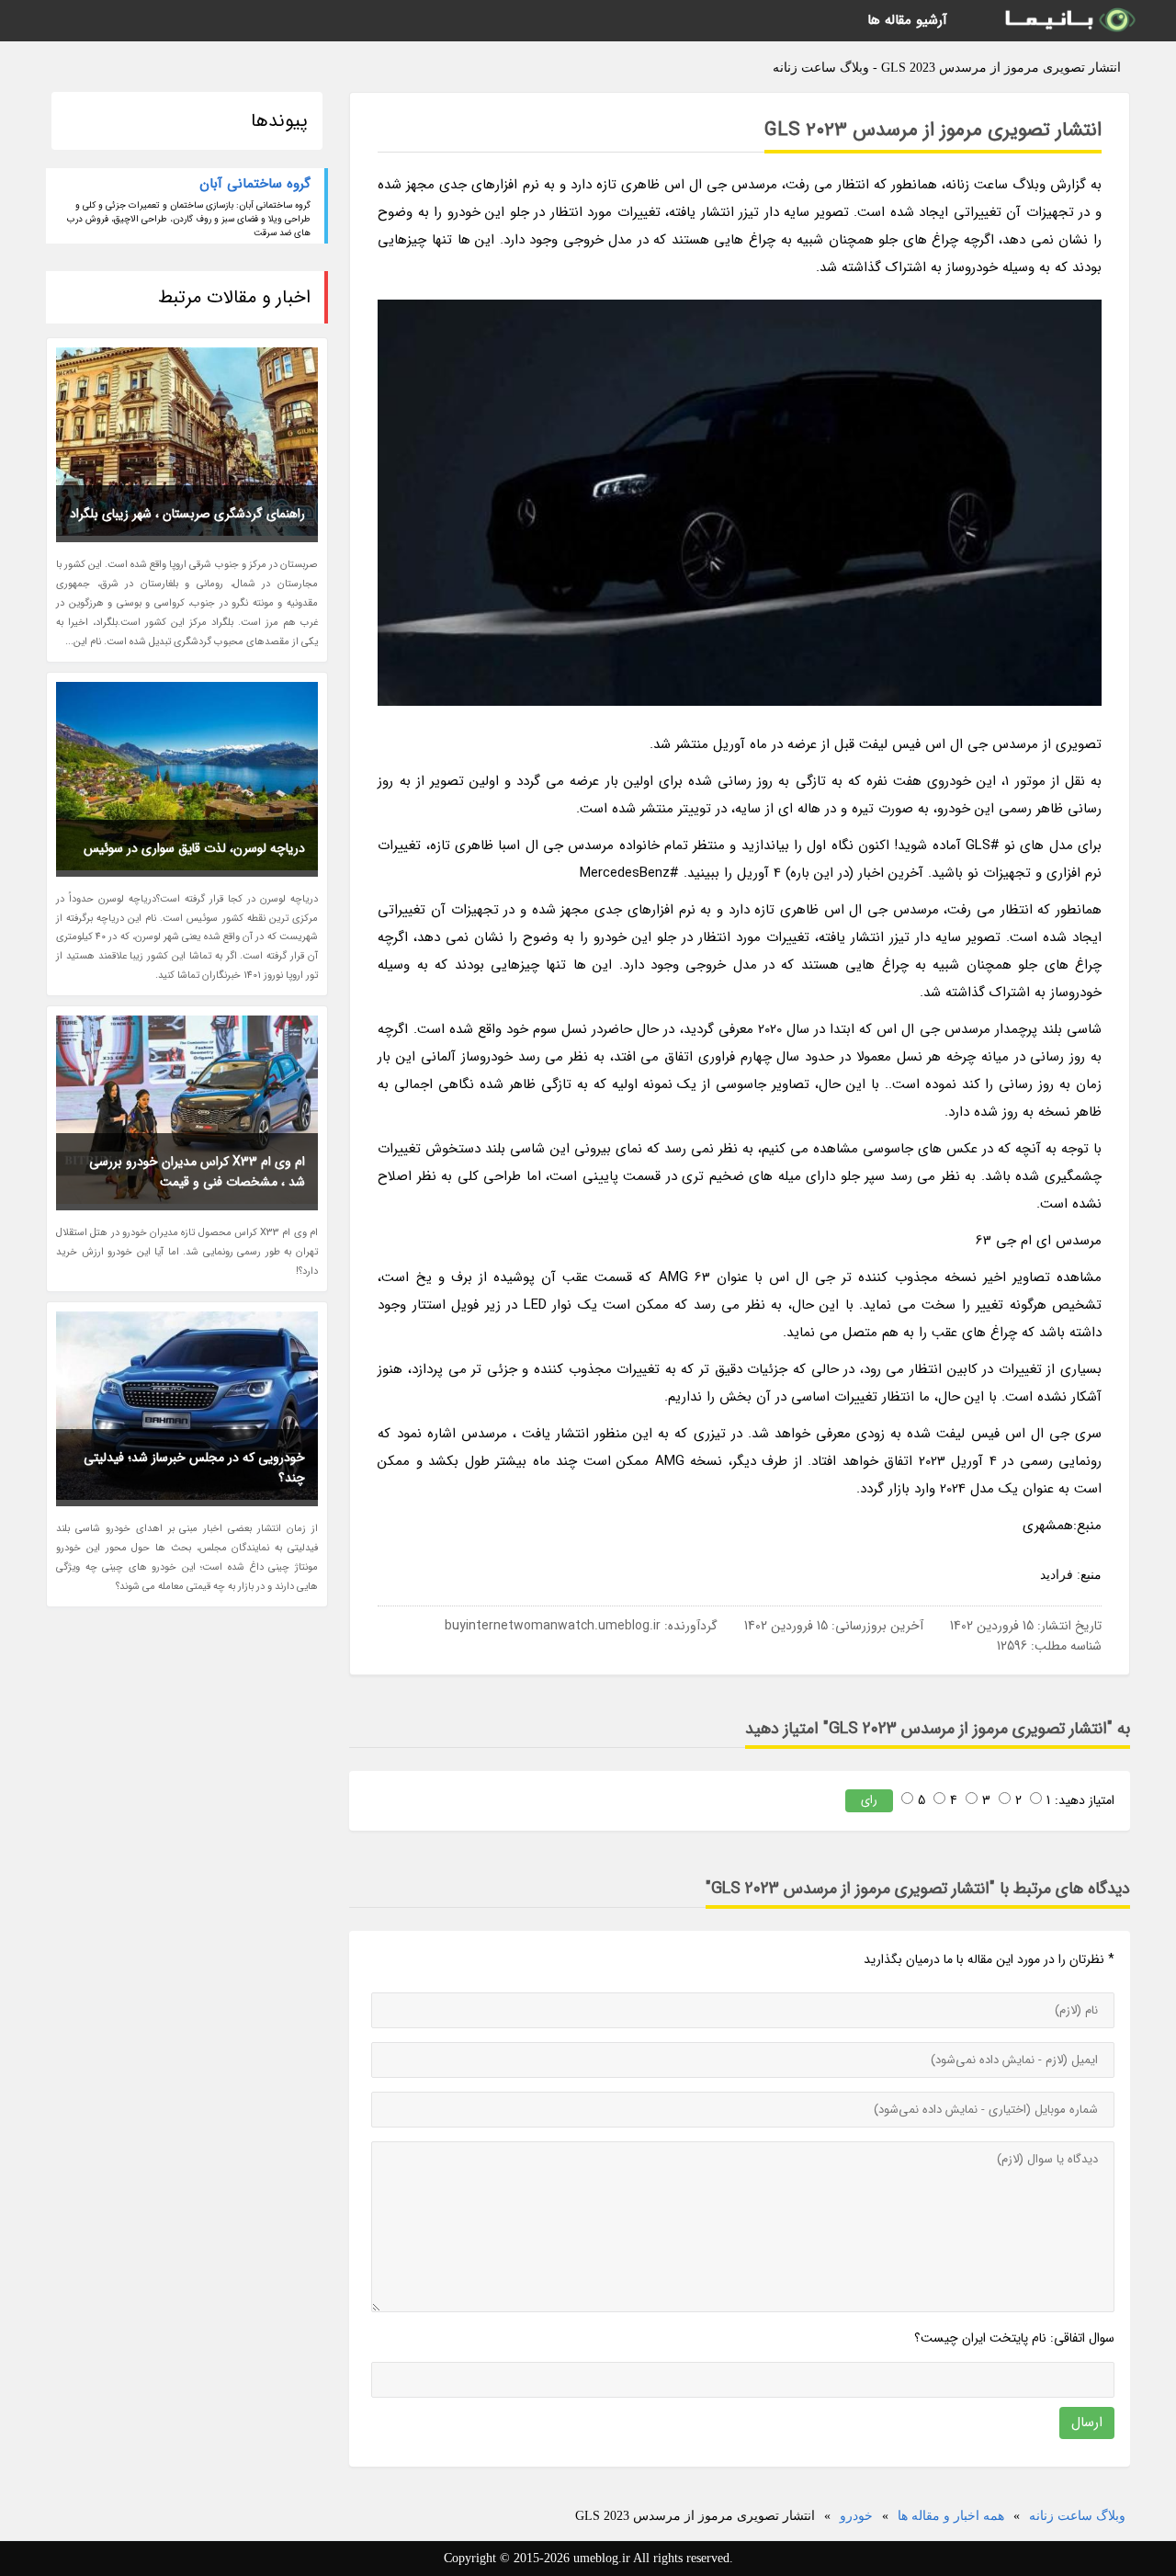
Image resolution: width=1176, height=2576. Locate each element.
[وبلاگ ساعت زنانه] (1069, 21)
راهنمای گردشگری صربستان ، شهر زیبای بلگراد (187, 514)
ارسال (1087, 2423)
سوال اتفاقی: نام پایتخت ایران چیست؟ (1014, 2338)
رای (869, 1800)
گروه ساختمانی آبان (255, 184)
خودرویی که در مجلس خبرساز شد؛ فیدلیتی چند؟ (194, 1468)
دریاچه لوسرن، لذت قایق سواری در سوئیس (194, 848)
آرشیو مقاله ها (907, 20)
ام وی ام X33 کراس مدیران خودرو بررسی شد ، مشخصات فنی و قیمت (197, 1172)
